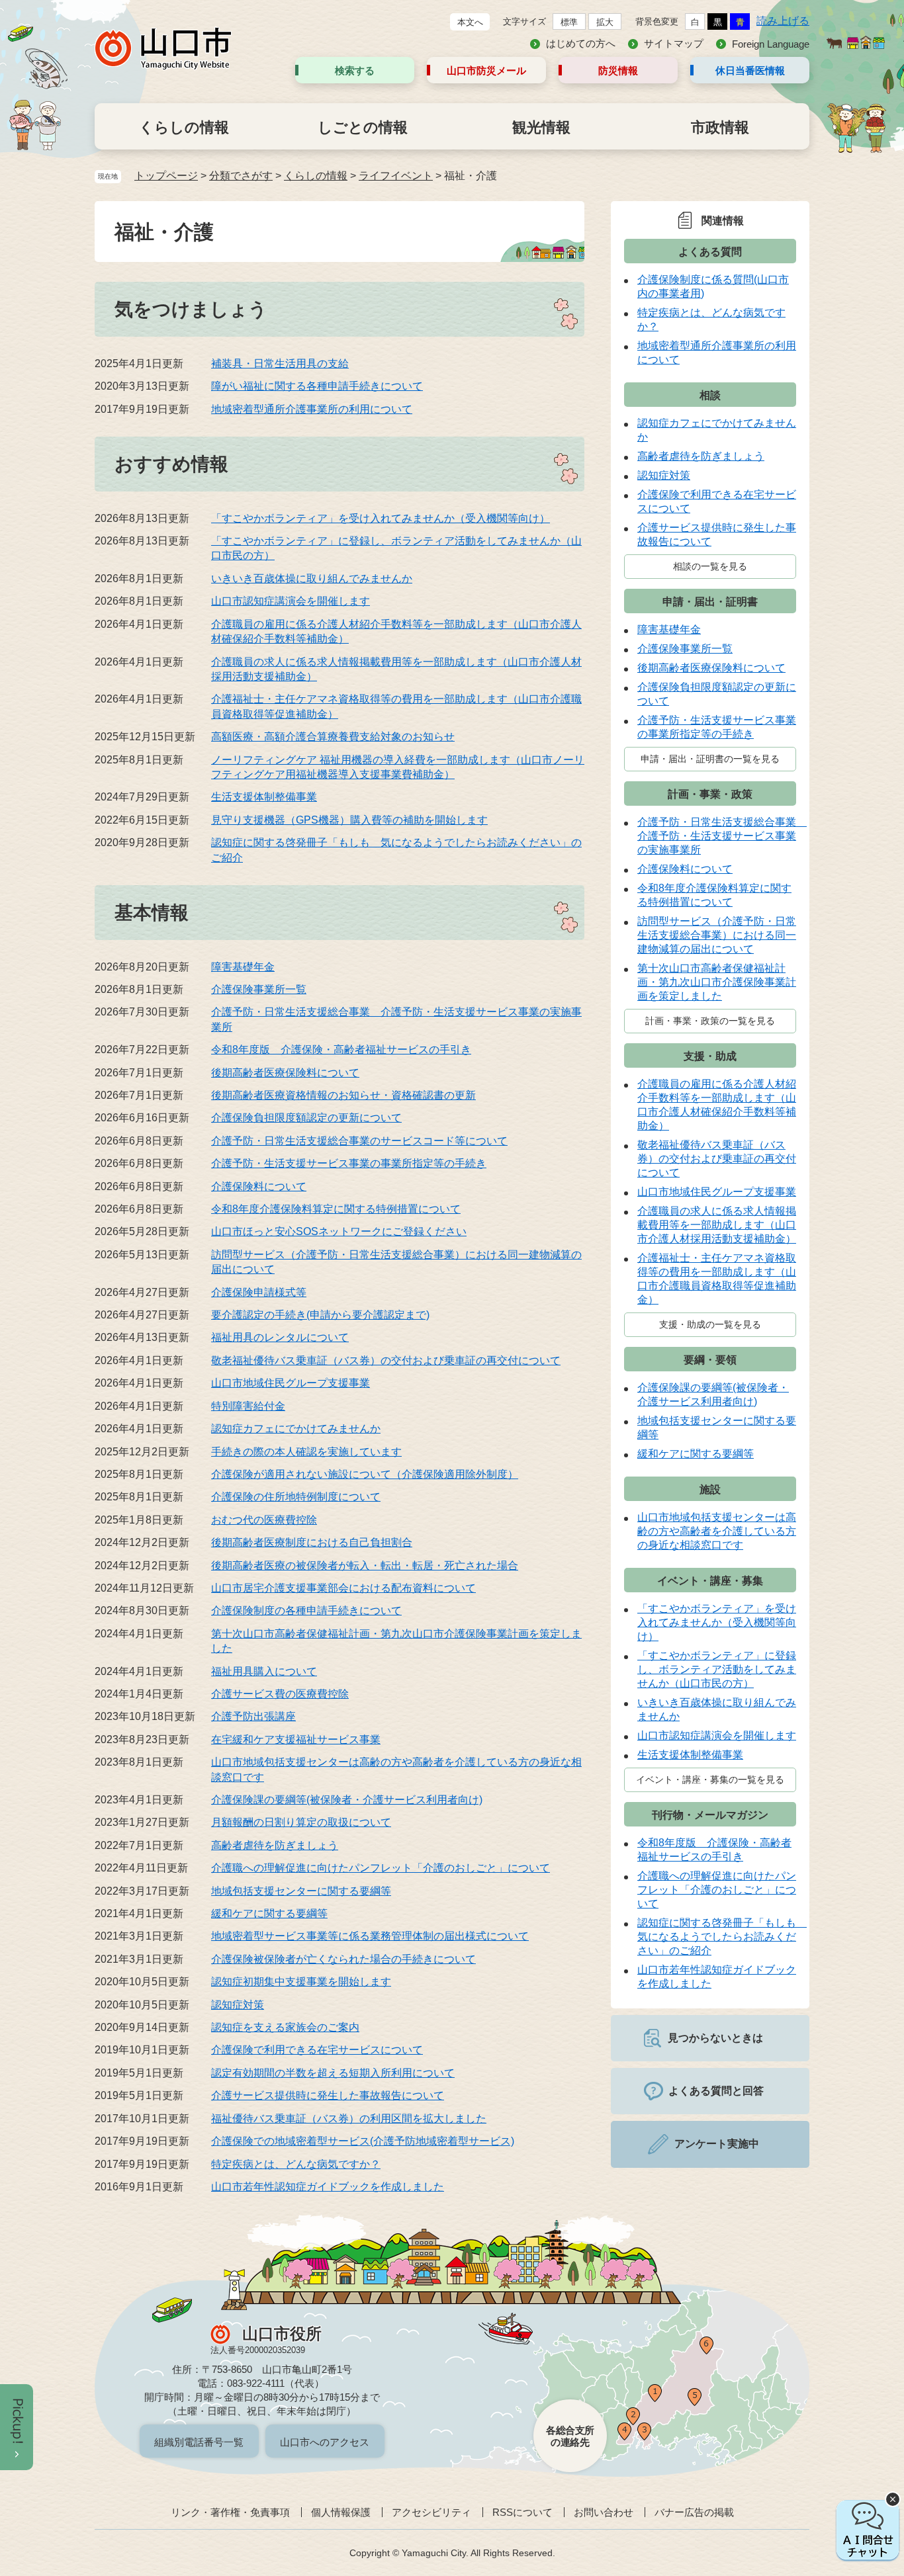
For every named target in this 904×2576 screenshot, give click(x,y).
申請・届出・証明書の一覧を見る (710, 759)
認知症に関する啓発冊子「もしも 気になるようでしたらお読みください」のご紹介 (722, 1937)
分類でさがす (241, 176)
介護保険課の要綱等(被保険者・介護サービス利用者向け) (347, 1800)
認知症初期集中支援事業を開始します (301, 1982)
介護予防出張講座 (253, 1716)
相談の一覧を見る (710, 566)
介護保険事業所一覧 (259, 989)
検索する (355, 70)
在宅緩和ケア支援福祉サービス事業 (296, 1739)
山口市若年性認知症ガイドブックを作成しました (328, 2187)
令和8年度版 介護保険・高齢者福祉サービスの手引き (341, 1050)
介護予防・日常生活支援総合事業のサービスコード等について (359, 1141)
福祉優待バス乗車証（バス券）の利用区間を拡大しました (349, 2119)
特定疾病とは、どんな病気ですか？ (296, 2164)
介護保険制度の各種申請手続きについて (306, 1610)
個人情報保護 (341, 2512)
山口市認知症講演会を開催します (291, 601)
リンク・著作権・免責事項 (230, 2512)
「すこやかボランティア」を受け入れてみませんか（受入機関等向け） (381, 518)
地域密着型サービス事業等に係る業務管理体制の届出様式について (370, 1936)
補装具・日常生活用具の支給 (280, 364)
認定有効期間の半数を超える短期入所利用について (333, 2073)
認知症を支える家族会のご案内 (285, 2027)
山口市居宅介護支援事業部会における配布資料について (343, 1588)
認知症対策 (238, 2005)
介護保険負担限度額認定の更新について (306, 1118)
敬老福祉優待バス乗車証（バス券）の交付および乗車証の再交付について (386, 1360)
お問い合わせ (604, 2512)
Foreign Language (771, 44)
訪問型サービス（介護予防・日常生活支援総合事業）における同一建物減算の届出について (717, 935)
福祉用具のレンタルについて (280, 1337)
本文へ (470, 22)
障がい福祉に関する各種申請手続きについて (317, 386)
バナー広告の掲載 (694, 2512)
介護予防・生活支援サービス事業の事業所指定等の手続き (349, 1163)
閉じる (893, 2499)
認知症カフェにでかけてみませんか (296, 1429)
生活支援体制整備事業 (264, 797)
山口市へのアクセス (325, 2442)
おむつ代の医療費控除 (264, 1520)
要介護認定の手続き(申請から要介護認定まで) (320, 1315)
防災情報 (618, 70)
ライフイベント (396, 176)
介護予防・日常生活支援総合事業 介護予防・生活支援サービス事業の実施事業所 (722, 836)
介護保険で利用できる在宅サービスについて (317, 2050)
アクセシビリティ (431, 2512)
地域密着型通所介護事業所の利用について (312, 409)
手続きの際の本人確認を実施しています (306, 1452)
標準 (569, 22)
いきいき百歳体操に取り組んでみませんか (312, 579)
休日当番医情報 (750, 70)
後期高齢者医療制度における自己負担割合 (312, 1542)
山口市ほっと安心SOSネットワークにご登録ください (339, 1231)
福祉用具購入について (264, 1671)
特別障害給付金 (248, 1406)
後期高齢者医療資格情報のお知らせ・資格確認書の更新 (343, 1095)
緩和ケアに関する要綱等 (269, 1913)
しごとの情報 (363, 127)
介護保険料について (259, 1186)
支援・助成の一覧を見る (710, 1324)
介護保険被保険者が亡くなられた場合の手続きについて (343, 1959)
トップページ (166, 176)
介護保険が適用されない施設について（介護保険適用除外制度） (365, 1474)
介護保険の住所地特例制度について (296, 1497)
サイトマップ (674, 43)
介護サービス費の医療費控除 (280, 1694)
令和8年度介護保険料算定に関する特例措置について (336, 1209)
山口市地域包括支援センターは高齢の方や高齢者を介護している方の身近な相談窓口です (717, 1531)
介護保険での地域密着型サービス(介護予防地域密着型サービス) (363, 2141)
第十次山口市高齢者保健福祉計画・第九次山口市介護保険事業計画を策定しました (717, 982)
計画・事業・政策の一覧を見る (710, 1021)
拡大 (605, 22)
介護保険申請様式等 (259, 1292)
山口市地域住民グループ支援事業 (291, 1383)
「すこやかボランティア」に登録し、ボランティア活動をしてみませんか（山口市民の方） (717, 1669)
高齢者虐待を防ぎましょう (275, 1845)
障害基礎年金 (243, 967)
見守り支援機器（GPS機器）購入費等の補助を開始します (349, 820)
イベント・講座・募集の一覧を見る (710, 1780)
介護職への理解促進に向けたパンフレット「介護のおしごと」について (381, 1868)
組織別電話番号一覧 (199, 2442)
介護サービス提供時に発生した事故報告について (328, 2095)
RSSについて (522, 2512)
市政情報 (720, 127)
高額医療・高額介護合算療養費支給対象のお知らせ (333, 737)
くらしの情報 (184, 127)
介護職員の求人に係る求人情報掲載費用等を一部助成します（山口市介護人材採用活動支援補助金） (717, 1225)
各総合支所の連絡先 (570, 2436)
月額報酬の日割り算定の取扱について (301, 1822)
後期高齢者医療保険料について (285, 1073)
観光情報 (541, 127)
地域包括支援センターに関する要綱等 (301, 1891)
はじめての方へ (581, 43)
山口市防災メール (486, 70)
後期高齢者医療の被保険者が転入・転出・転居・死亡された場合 (365, 1566)
